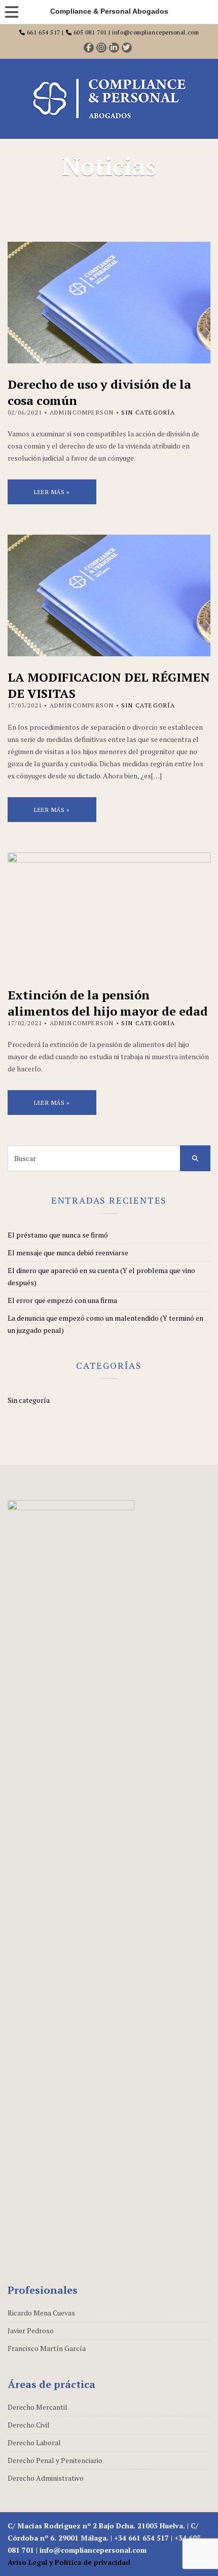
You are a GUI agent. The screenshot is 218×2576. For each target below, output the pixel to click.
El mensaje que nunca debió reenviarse (68, 1253)
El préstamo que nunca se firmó (58, 1235)
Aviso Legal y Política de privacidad (69, 2562)
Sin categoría (148, 412)
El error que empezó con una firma (62, 1300)
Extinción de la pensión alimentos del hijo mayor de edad (108, 1003)
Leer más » (52, 492)
